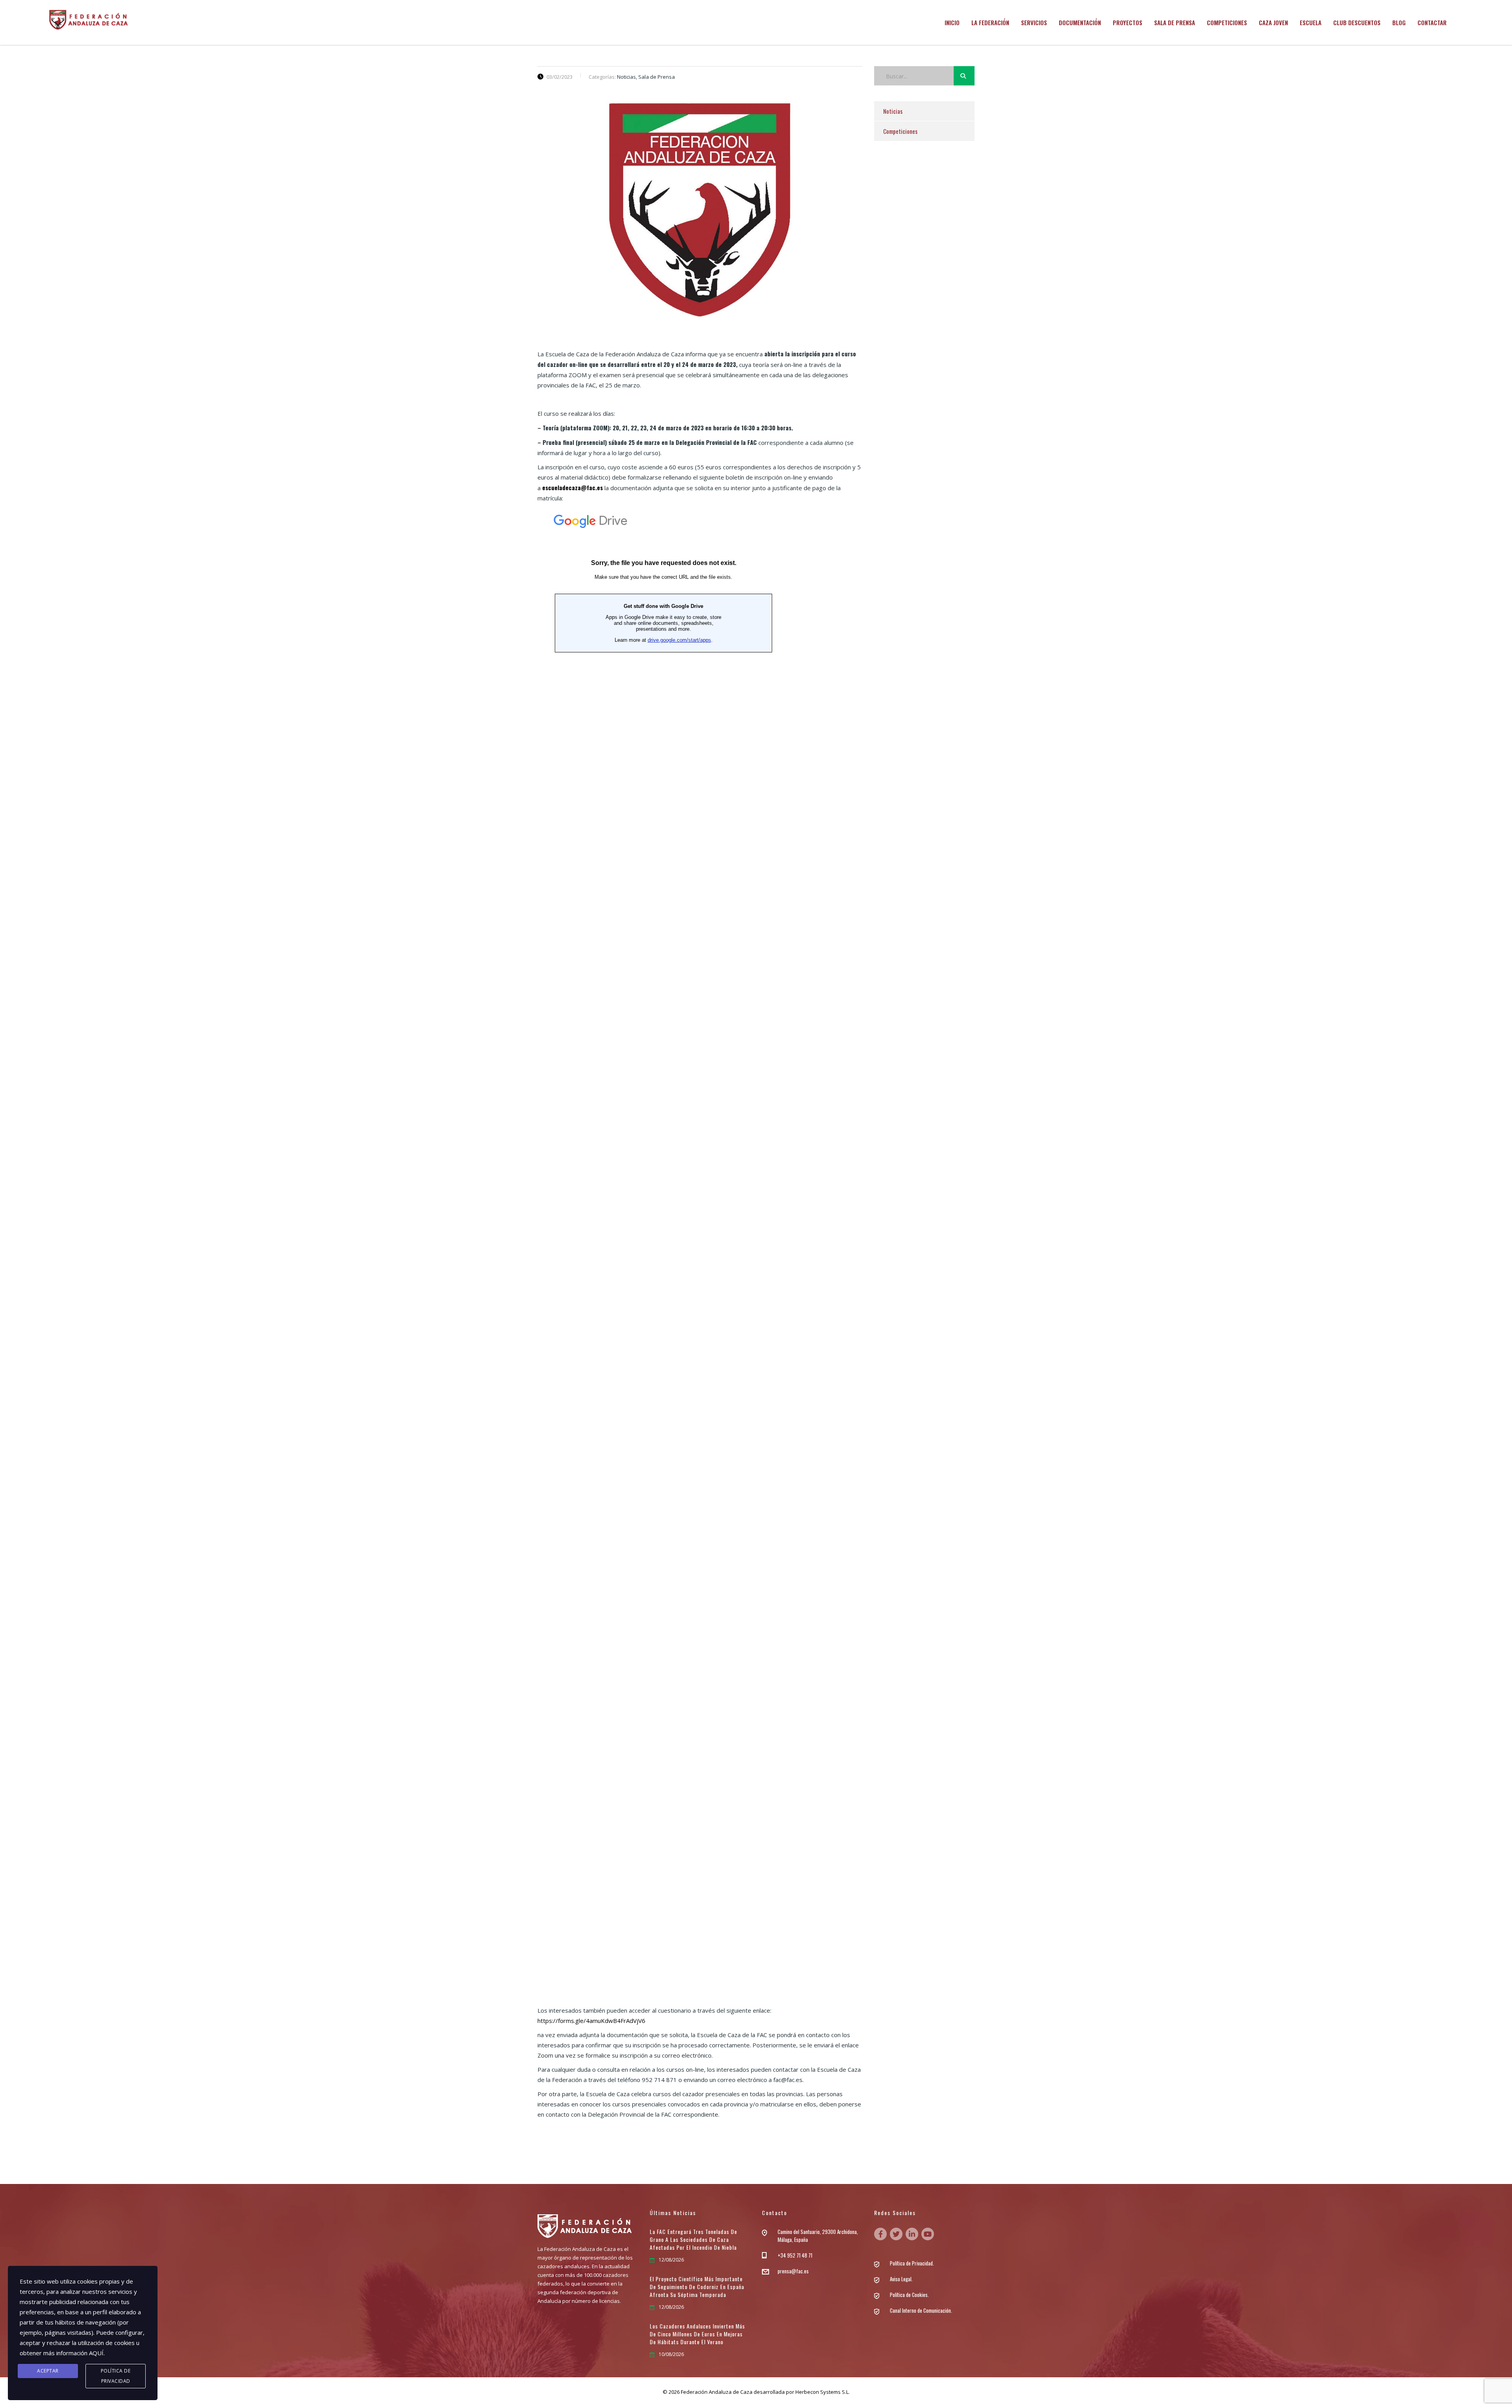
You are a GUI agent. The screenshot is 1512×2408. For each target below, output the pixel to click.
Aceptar (48, 2371)
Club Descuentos (1357, 22)
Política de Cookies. (909, 2295)
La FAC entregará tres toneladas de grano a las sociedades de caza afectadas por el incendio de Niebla (693, 2239)
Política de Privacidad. (912, 2263)
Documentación (1080, 22)
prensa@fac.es (793, 2271)
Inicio (952, 22)
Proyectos (1128, 22)
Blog (1399, 22)
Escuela (1311, 22)
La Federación (990, 22)
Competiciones (1227, 22)
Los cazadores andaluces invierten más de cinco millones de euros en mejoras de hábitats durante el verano (697, 2334)
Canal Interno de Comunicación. (921, 2310)
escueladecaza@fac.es (573, 487)
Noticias (893, 111)
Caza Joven (1273, 22)
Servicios (1034, 22)
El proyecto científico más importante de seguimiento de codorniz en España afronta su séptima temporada (697, 2287)
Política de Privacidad (116, 2376)
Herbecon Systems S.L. (823, 2392)
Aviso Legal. (901, 2279)
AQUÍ (96, 2353)
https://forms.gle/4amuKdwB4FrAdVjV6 (591, 2021)
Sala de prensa (1175, 22)
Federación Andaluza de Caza (717, 2392)
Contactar (1432, 22)
